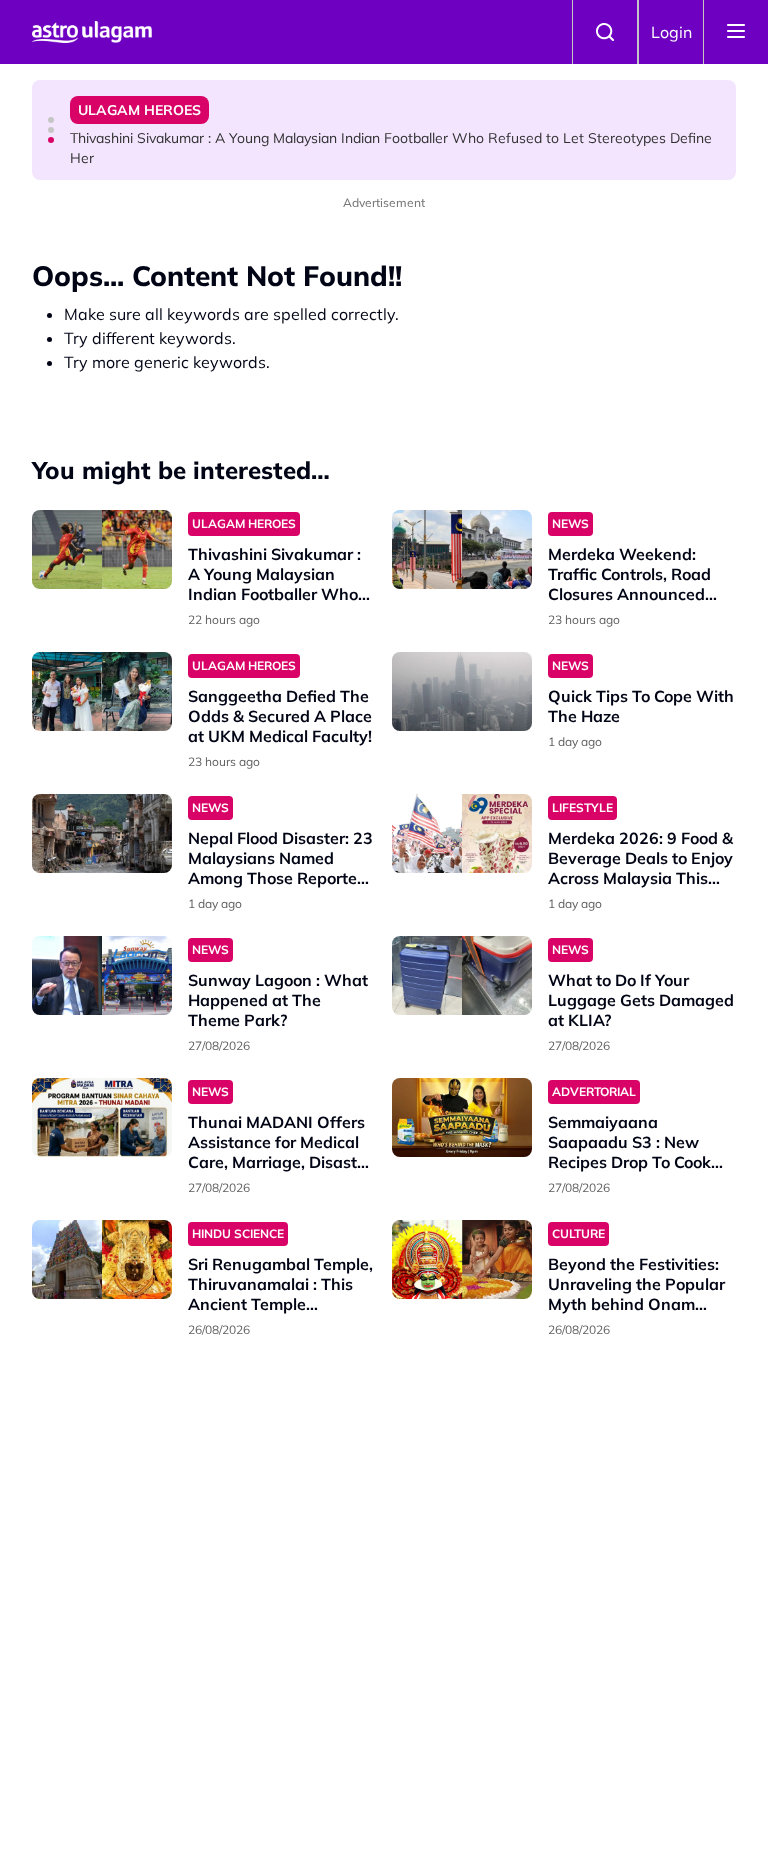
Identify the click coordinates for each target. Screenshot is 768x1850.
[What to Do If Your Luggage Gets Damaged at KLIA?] (462, 975)
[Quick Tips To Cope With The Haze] (462, 691)
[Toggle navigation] (736, 32)
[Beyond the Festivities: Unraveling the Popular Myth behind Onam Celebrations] (462, 1259)
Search (605, 32)
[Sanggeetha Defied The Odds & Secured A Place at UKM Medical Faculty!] (102, 691)
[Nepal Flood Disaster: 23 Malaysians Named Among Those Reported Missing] (102, 833)
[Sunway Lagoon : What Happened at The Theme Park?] (102, 975)
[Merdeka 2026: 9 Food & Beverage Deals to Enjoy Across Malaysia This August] (462, 833)
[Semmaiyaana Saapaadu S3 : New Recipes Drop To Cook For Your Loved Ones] (462, 1117)
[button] (51, 120)
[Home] (92, 32)
